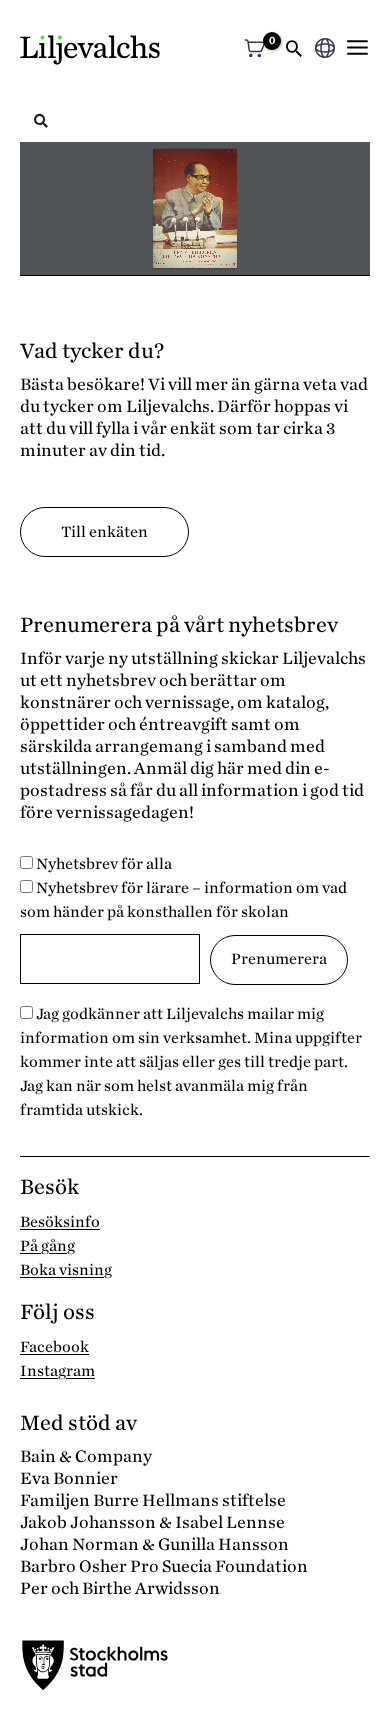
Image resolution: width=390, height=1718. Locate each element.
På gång (47, 1246)
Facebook (54, 1347)
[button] (294, 50)
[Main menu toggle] (357, 47)
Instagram (57, 1371)
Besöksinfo (60, 1222)
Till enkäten (104, 532)
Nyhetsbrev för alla (102, 864)
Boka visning (66, 1270)
